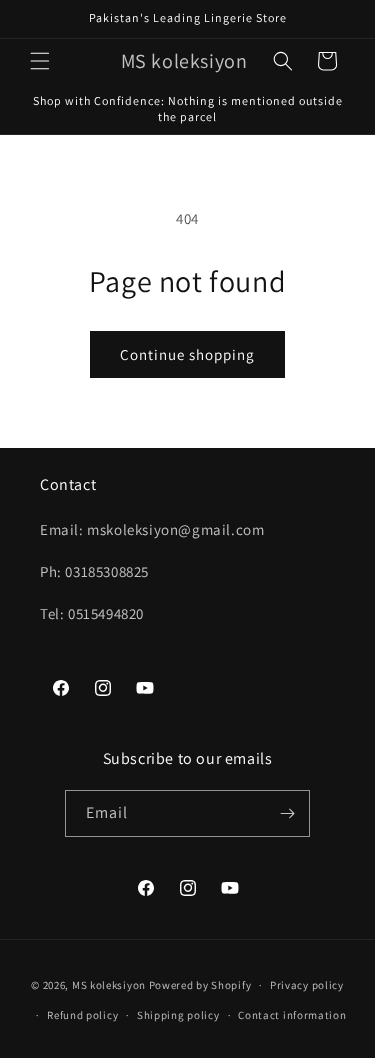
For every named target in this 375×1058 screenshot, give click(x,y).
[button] (40, 61)
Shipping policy (178, 1015)
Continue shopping (187, 354)
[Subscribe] (287, 813)
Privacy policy (307, 985)
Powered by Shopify (200, 985)
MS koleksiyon (109, 985)
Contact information (292, 1015)
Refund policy (82, 1015)
